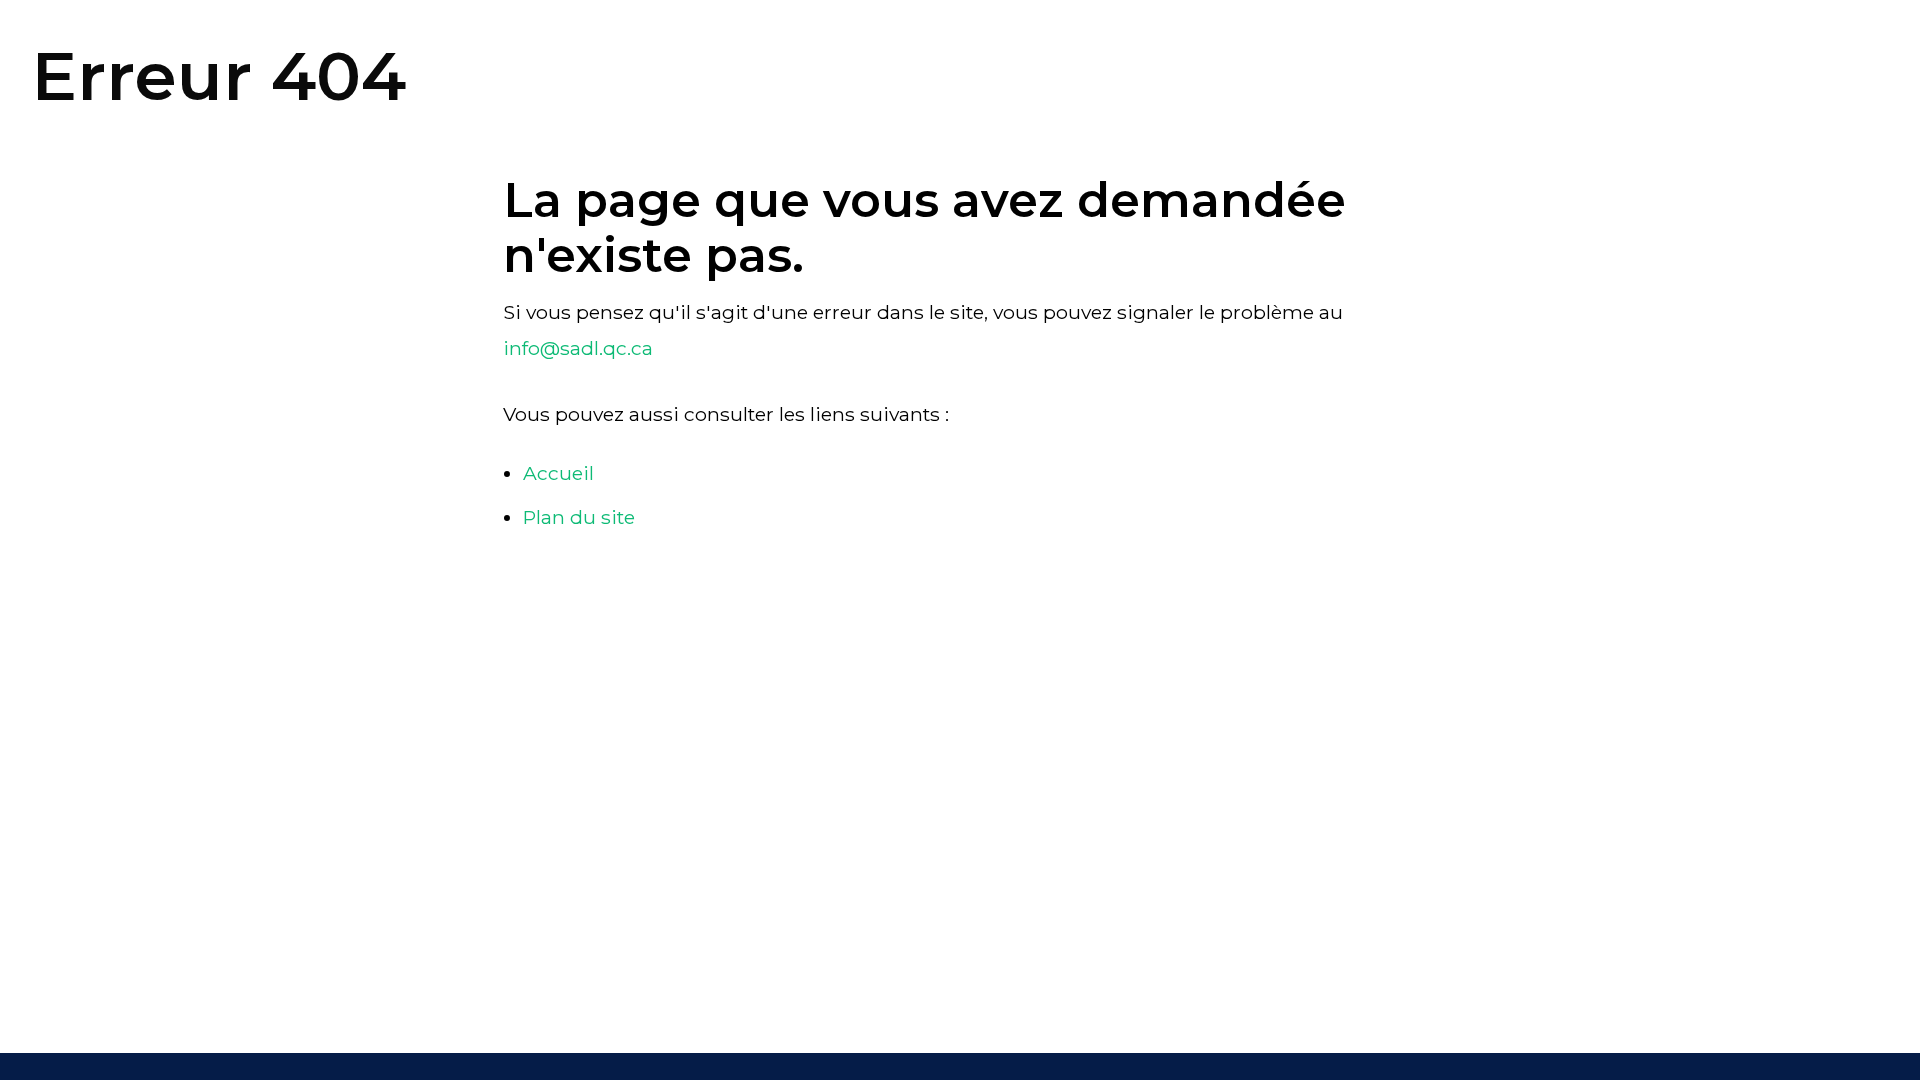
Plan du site (579, 517)
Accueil (558, 473)
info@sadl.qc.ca (578, 348)
